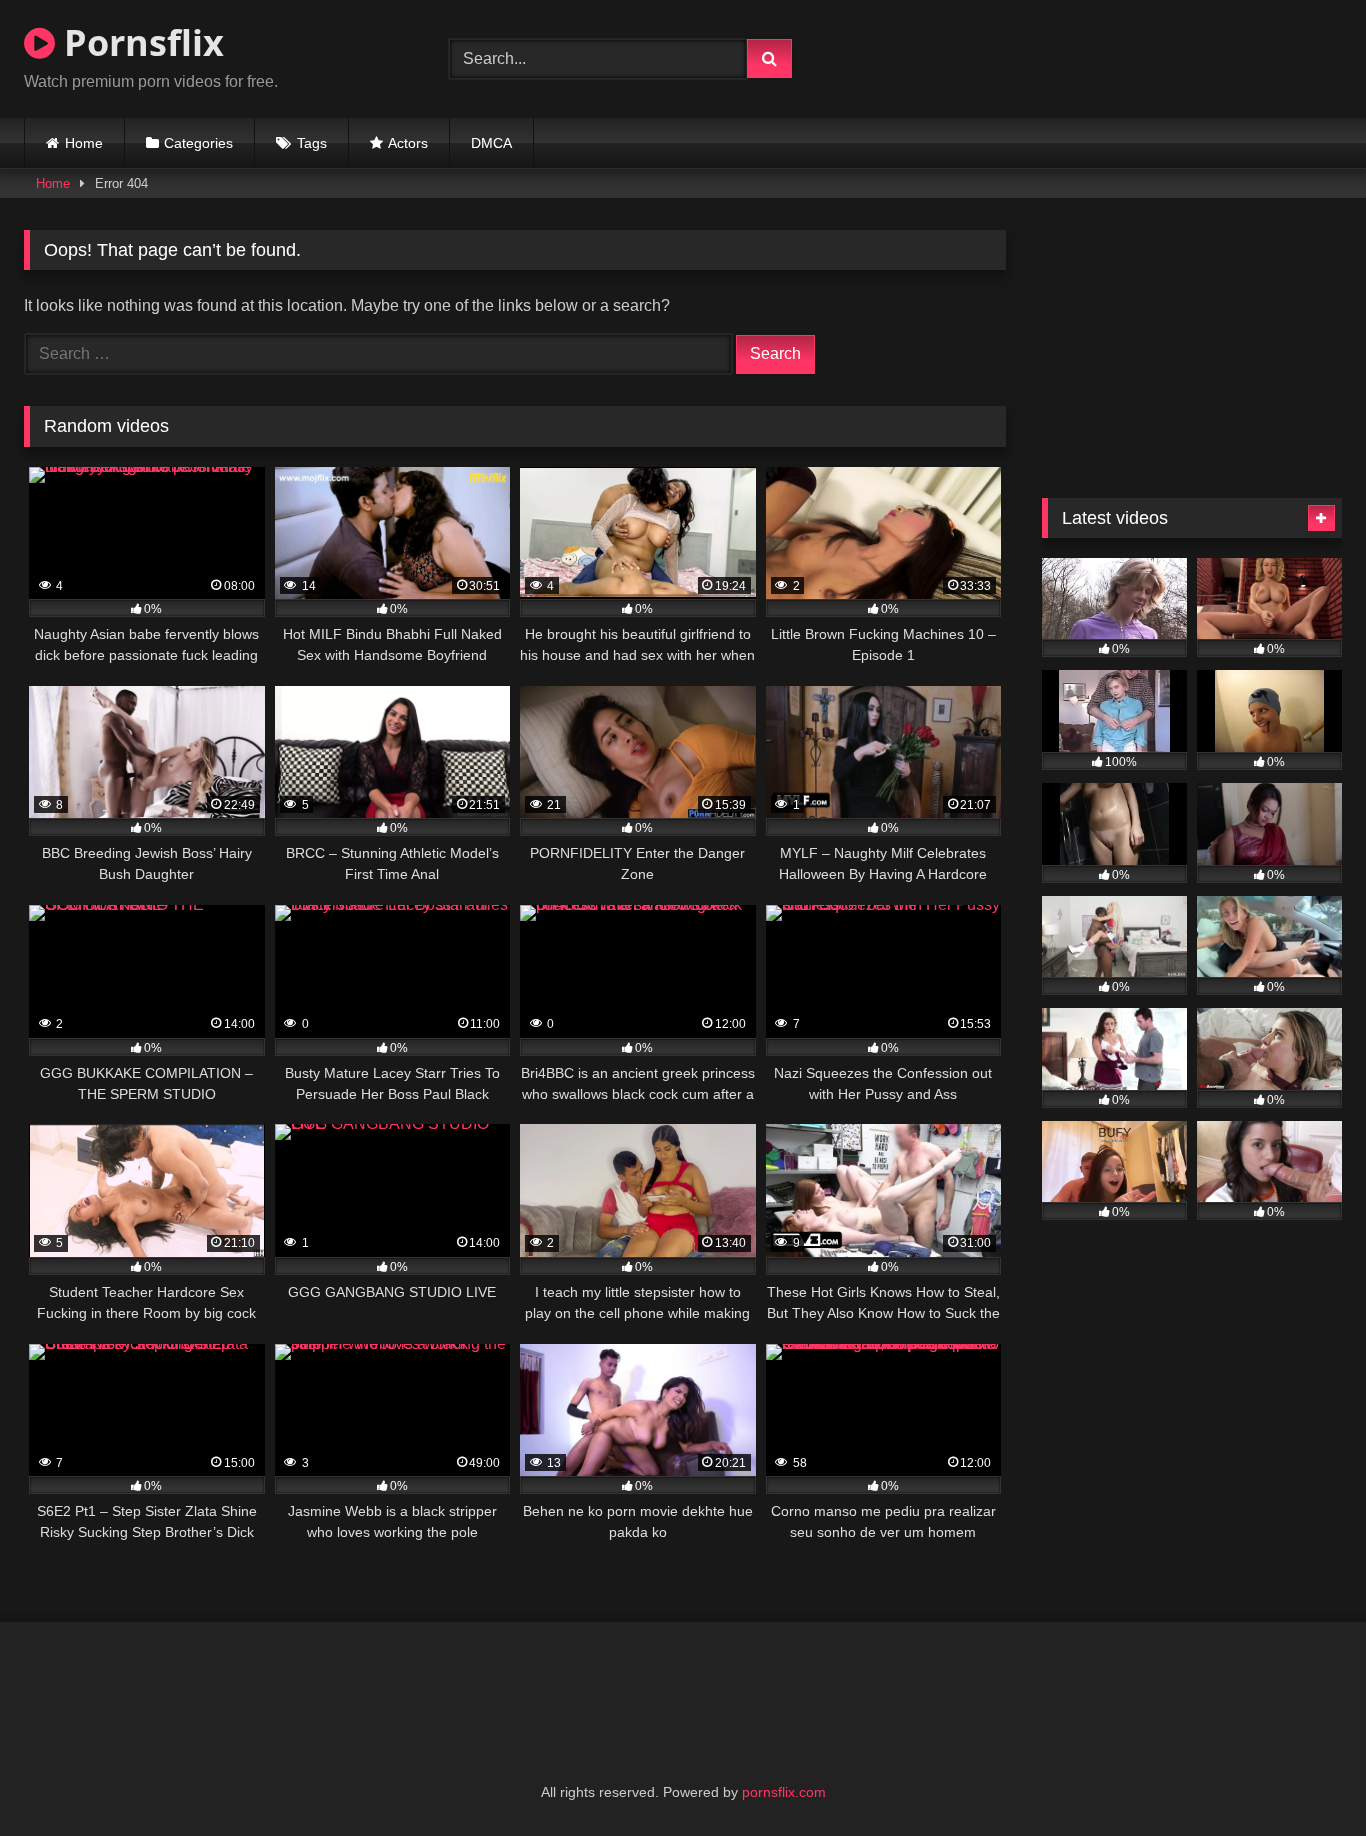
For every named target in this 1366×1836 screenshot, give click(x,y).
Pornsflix (139, 42)
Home (84, 143)
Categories (198, 143)
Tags (312, 143)
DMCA (491, 143)
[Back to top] (1304, 1776)
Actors (408, 143)
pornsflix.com (784, 1792)
